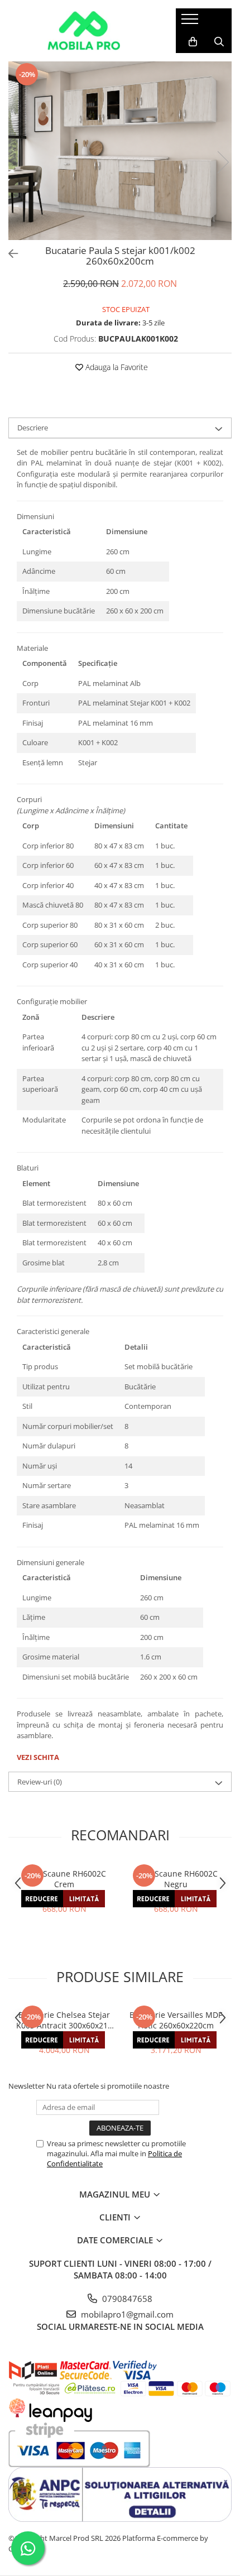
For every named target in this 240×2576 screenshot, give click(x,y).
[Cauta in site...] (219, 42)
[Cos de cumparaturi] (193, 42)
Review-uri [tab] (40, 1782)
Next (223, 162)
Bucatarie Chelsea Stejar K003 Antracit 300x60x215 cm (64, 2020)
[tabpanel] (120, 151)
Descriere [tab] (33, 428)
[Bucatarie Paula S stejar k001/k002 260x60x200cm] (120, 151)
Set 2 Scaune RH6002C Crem (64, 1879)
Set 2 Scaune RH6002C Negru (176, 1879)
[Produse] (191, 22)
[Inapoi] (8, 254)
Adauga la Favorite (116, 367)
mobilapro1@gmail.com (126, 2314)
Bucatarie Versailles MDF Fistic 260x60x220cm (176, 2020)
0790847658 (126, 2299)
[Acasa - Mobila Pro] (84, 31)
